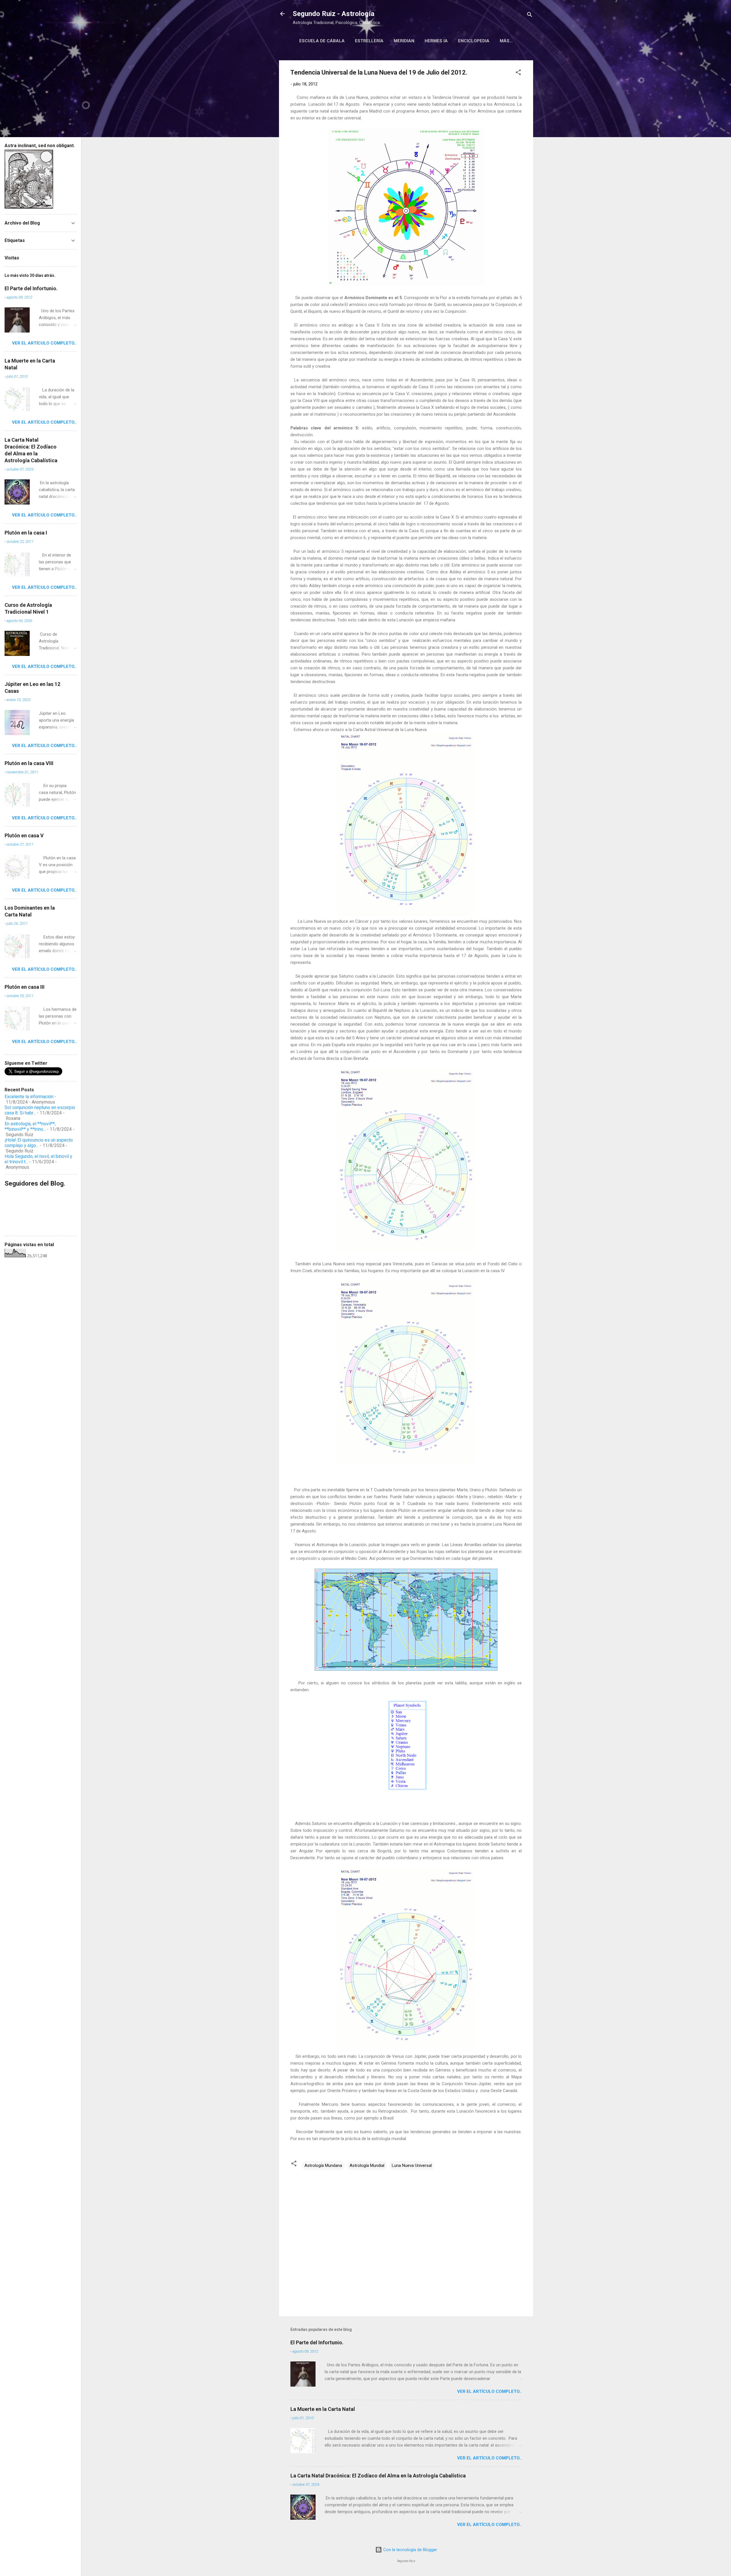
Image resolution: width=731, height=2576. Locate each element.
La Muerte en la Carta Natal (323, 2409)
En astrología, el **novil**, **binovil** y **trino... (30, 1126)
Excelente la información (29, 1097)
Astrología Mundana (323, 2165)
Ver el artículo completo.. (489, 2391)
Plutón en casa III (25, 987)
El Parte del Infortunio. (317, 2342)
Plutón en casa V (24, 835)
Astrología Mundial (367, 2165)
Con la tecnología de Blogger (410, 2550)
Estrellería (369, 41)
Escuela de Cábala (322, 41)
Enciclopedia (474, 41)
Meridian (404, 41)
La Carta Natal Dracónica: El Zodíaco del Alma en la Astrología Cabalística (378, 2476)
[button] (518, 73)
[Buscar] (530, 16)
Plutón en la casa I (26, 533)
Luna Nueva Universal (412, 2165)
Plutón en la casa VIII (29, 763)
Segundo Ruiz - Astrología (334, 14)
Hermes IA (436, 41)
